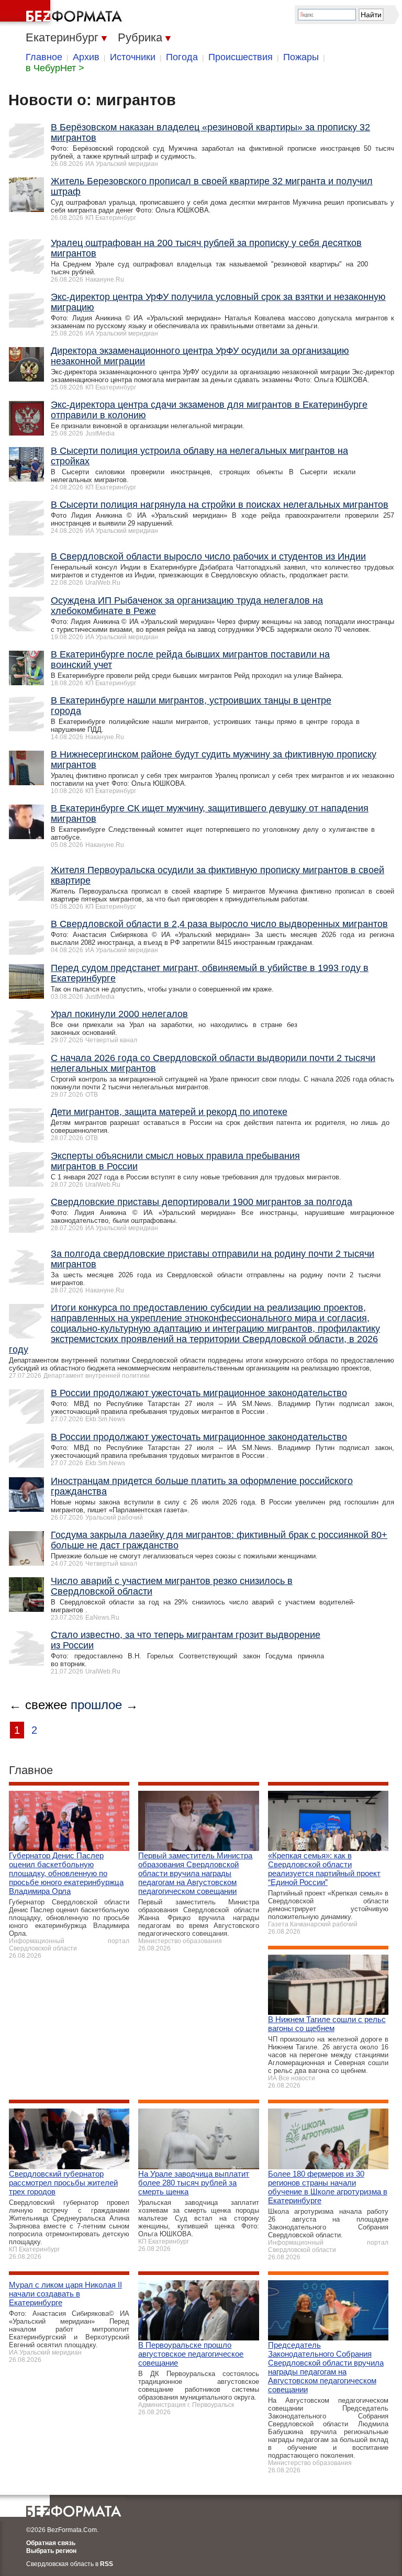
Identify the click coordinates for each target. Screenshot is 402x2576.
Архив (86, 57)
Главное (44, 57)
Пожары (301, 57)
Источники (133, 57)
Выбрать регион (51, 2551)
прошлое (96, 1705)
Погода (182, 57)
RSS (107, 2564)
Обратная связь (51, 2543)
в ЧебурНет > (55, 68)
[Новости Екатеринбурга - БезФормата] (63, 13)
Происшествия (241, 57)
